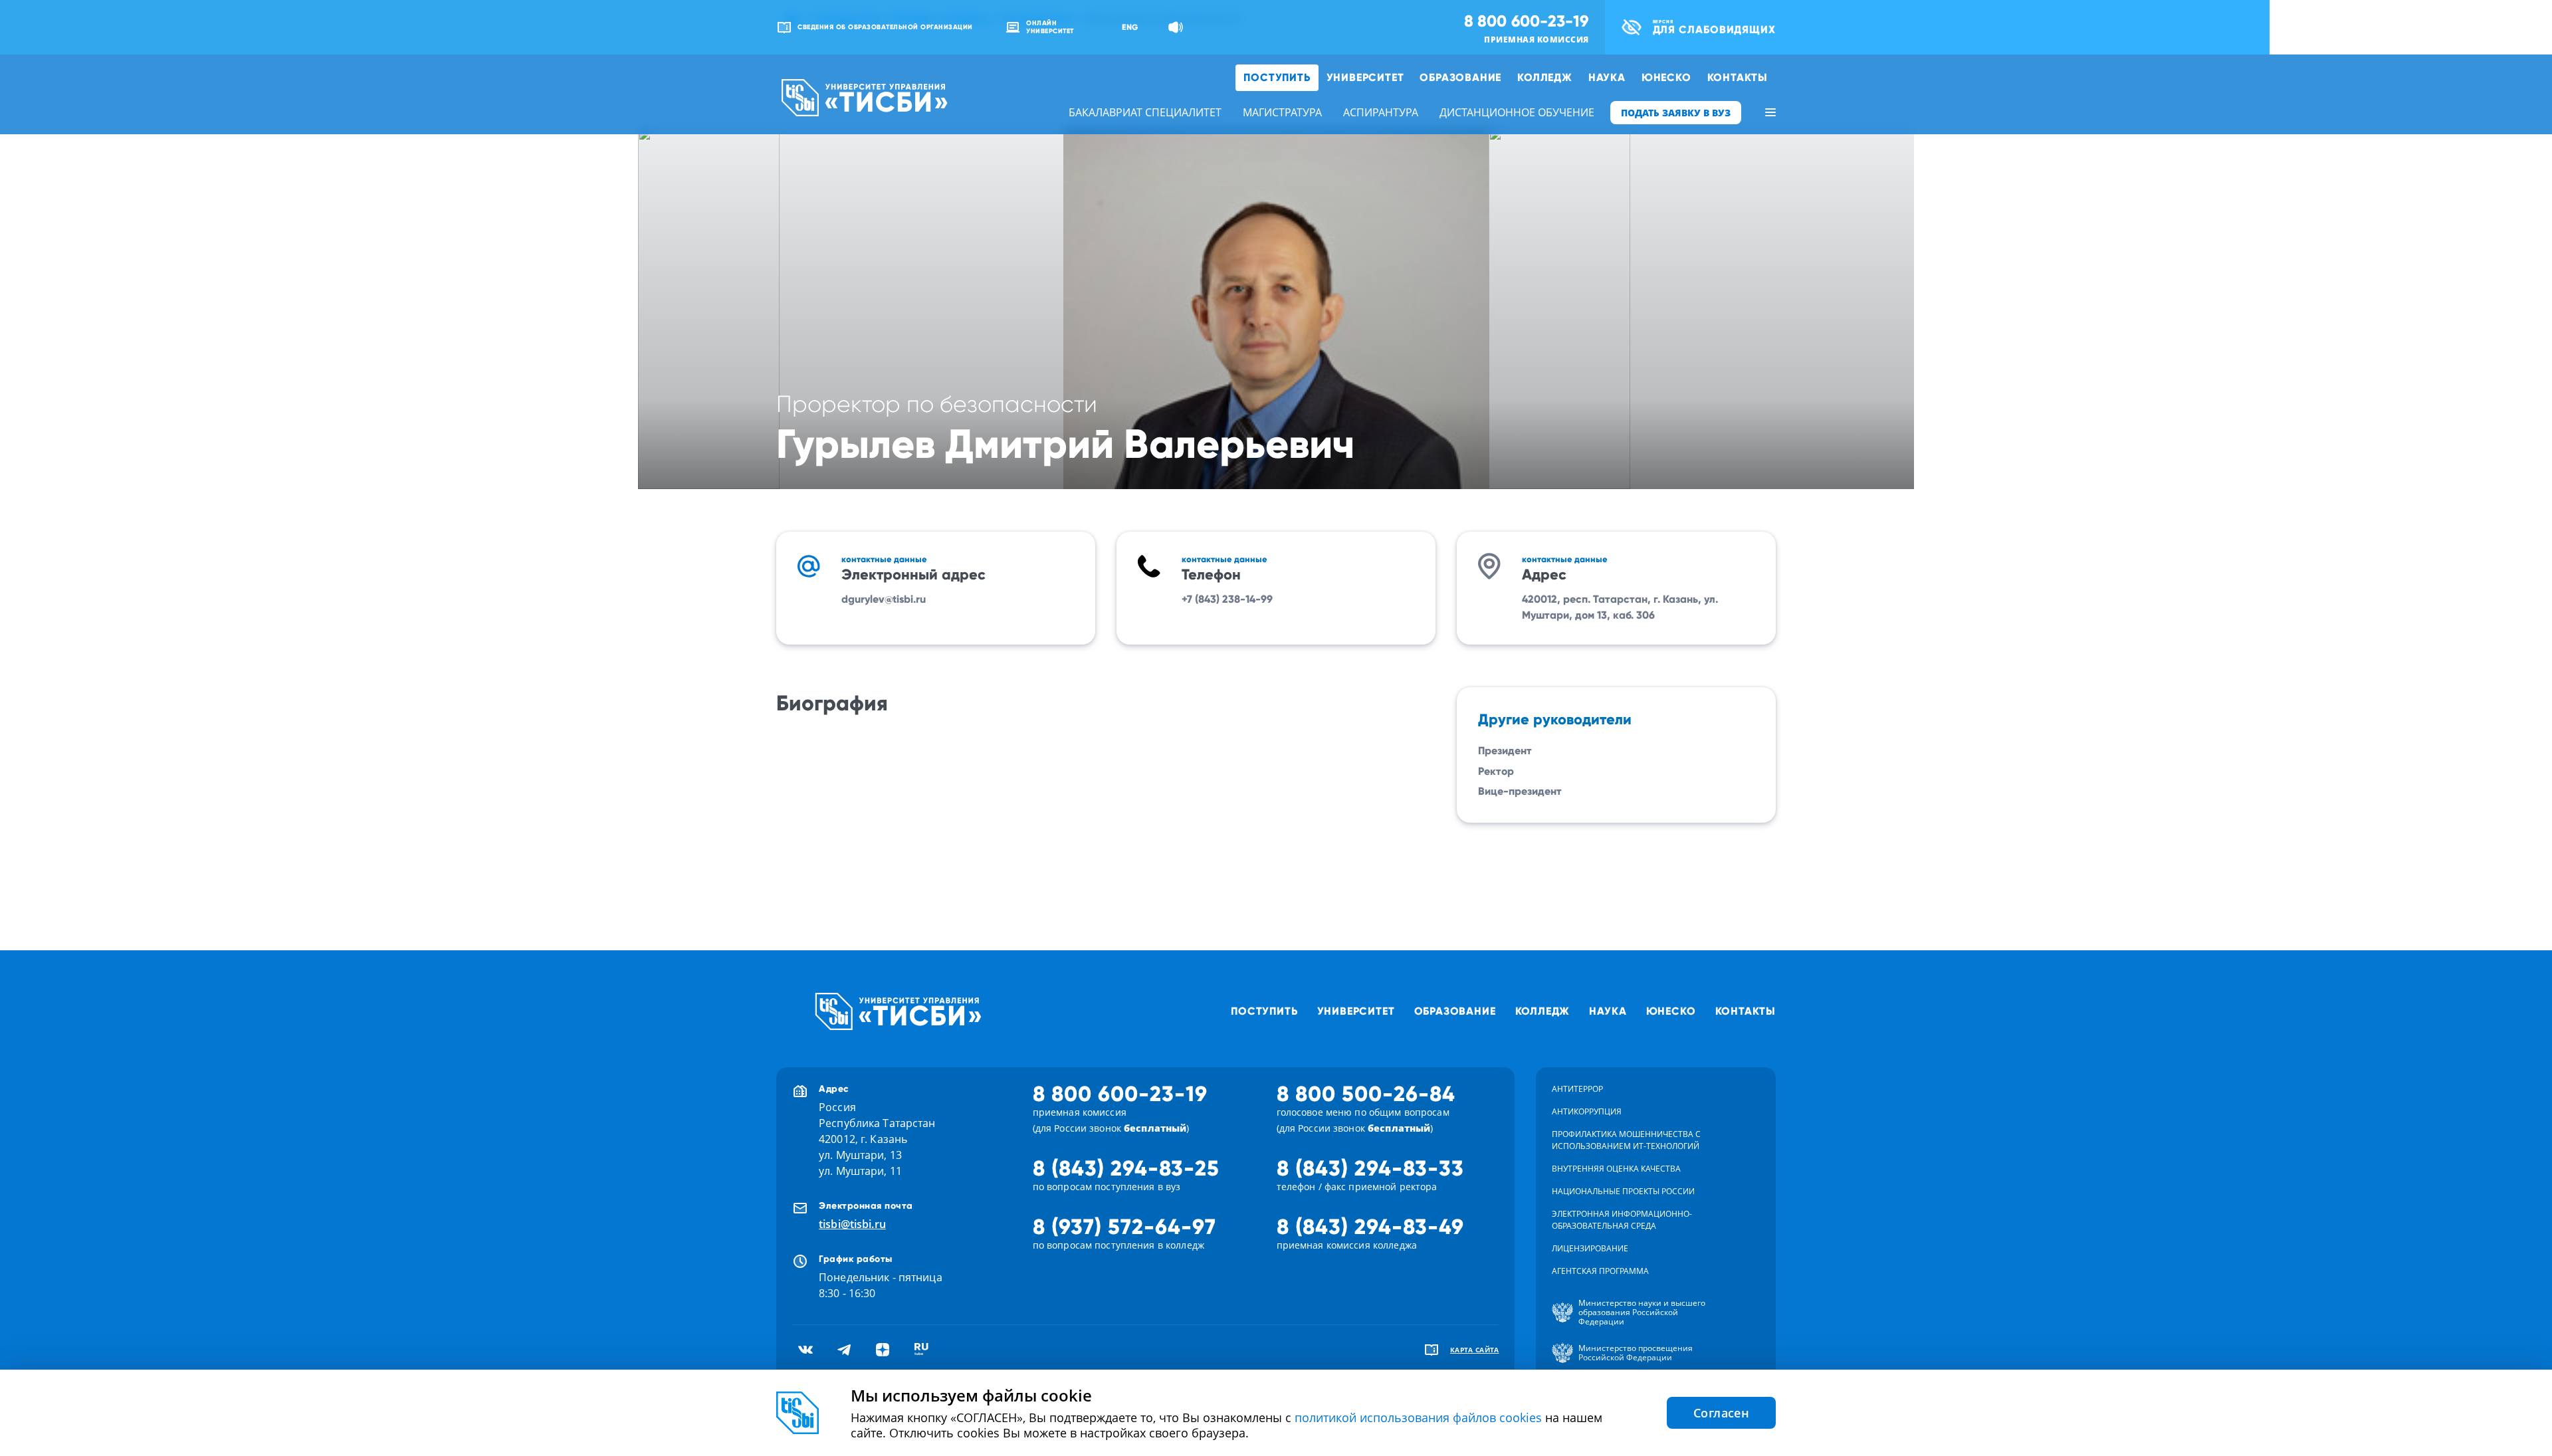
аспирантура (1381, 112)
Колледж (1545, 77)
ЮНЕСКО (1666, 77)
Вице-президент (1520, 791)
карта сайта (1475, 1350)
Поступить (1277, 77)
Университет (1365, 77)
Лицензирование (1590, 1248)
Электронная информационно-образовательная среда (1622, 1220)
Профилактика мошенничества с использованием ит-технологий (1626, 1140)
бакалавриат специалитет (1145, 112)
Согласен (1721, 1413)
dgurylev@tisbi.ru (884, 599)
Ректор (1496, 771)
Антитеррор (1577, 1089)
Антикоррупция (1587, 1111)
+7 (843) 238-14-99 (1227, 599)
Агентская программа (1600, 1271)
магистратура (1282, 112)
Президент (1505, 751)
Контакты (1738, 77)
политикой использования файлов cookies (1418, 1417)
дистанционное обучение (1517, 112)
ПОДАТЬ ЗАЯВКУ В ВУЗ (1676, 113)
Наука (1607, 77)
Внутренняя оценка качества (1616, 1169)
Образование (1460, 77)
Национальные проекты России (1623, 1191)
